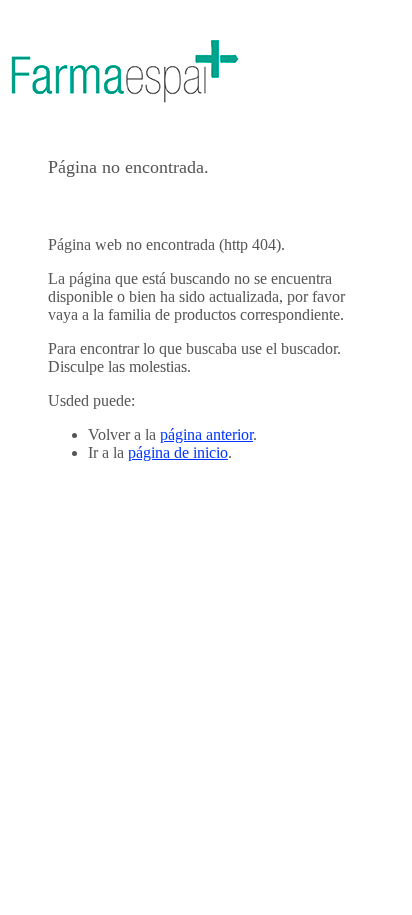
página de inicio (178, 452)
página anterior (206, 434)
